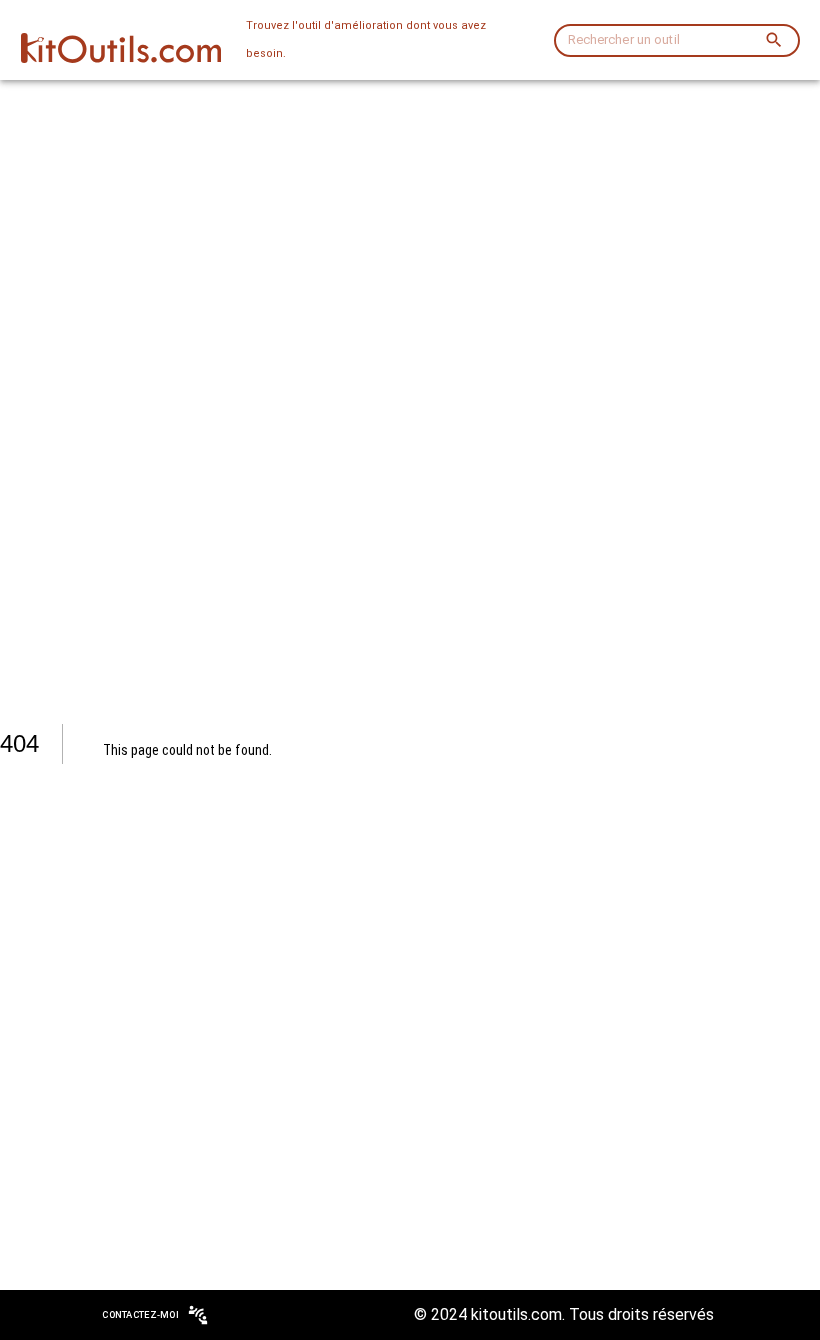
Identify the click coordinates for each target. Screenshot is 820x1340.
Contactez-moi (140, 1314)
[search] (774, 40)
